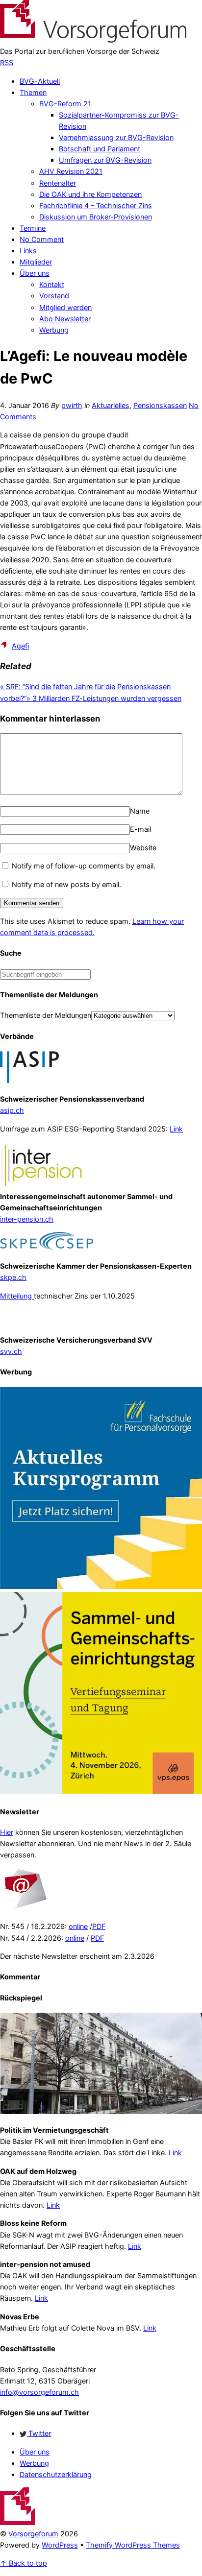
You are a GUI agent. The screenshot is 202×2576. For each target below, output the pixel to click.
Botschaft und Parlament (100, 149)
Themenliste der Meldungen (46, 1015)
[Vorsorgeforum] (93, 40)
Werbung (54, 330)
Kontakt (52, 284)
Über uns (35, 273)
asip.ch (12, 1110)
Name (140, 811)
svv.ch (11, 1351)
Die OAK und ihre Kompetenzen (90, 194)
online (78, 1926)
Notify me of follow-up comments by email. (84, 866)
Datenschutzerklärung (56, 2474)
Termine (33, 228)
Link (176, 1129)
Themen (33, 92)
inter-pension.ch (27, 1219)
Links (28, 251)
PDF (99, 1926)
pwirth (72, 405)
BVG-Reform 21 (65, 104)
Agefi (20, 646)
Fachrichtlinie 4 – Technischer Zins (96, 205)
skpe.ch (13, 1277)
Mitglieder (36, 262)
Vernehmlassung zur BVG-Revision (116, 137)
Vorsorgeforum (33, 2534)
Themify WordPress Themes (133, 2545)
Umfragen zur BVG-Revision (105, 160)
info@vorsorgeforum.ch (39, 2392)
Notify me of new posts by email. (66, 884)
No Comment (42, 239)
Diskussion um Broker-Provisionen (96, 217)
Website (143, 848)
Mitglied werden (65, 307)
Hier (7, 1832)
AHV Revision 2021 (71, 171)
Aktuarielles (111, 405)
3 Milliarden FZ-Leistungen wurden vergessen (104, 698)
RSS (7, 62)
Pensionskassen (160, 405)
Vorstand (54, 296)
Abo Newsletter (65, 319)
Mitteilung (17, 1296)
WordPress (60, 2545)
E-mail (140, 829)
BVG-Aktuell (40, 81)
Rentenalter (58, 183)
